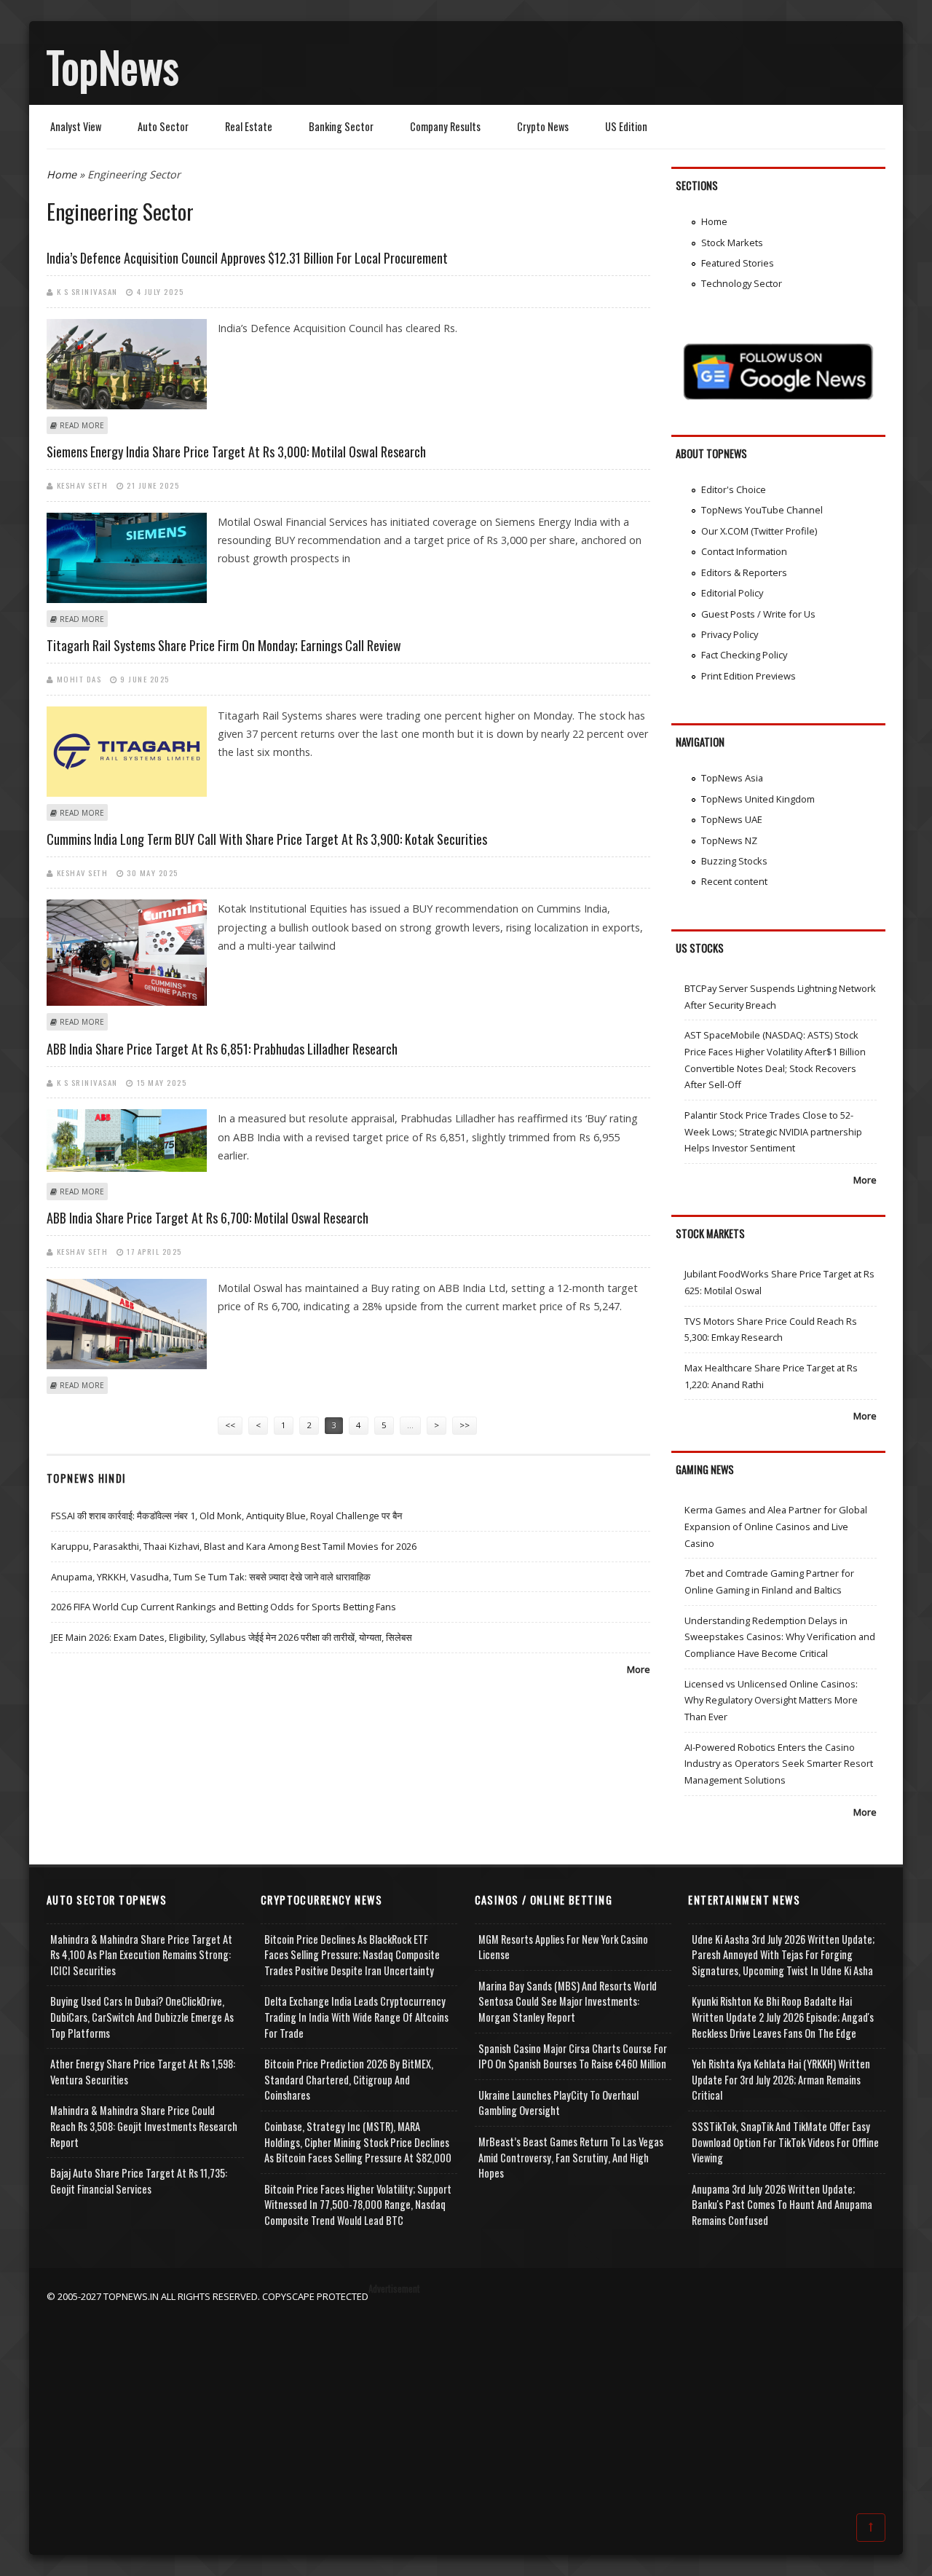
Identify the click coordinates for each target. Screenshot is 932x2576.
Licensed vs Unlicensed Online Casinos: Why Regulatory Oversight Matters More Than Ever (771, 1700)
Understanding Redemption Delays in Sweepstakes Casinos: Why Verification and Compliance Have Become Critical (780, 1637)
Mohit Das (79, 679)
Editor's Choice (734, 489)
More (639, 1669)
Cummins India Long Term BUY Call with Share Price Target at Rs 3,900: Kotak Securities (267, 839)
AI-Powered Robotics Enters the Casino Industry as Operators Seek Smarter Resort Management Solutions (779, 1764)
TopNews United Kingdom (758, 799)
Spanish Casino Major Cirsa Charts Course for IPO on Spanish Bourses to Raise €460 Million (573, 2056)
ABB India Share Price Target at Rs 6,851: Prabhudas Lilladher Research (222, 1049)
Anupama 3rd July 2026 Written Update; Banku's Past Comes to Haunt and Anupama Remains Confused (782, 2205)
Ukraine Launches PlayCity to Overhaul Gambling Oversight (558, 2103)
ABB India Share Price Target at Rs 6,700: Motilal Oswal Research (208, 1218)
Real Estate (249, 126)
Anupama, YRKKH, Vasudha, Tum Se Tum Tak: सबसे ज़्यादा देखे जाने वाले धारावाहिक (211, 1577)
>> (465, 1425)
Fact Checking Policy (744, 655)
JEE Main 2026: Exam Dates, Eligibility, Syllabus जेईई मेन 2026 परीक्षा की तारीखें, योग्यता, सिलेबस (232, 1637)
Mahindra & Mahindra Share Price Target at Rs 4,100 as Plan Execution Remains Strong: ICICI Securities (141, 1955)
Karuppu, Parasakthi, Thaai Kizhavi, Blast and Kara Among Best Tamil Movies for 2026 (234, 1546)
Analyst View (76, 126)
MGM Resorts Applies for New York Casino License (563, 1947)
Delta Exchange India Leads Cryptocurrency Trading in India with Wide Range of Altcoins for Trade (356, 2017)
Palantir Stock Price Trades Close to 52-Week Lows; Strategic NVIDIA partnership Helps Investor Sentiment (773, 1131)
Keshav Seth (83, 485)
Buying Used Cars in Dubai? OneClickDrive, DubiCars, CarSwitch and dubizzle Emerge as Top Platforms (142, 2017)
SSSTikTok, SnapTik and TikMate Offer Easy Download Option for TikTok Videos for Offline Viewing (785, 2142)
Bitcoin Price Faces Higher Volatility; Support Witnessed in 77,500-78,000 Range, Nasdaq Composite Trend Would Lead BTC (358, 2205)
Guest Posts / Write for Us (758, 614)
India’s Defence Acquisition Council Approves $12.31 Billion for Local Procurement (247, 258)
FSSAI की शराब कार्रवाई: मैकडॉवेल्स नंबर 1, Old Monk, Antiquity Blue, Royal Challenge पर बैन (226, 1516)
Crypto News (543, 126)
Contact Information (744, 551)
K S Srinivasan (87, 291)
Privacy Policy (730, 634)
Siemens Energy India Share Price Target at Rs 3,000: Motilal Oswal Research (236, 452)
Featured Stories (738, 263)
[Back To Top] (871, 2526)
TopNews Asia (732, 778)
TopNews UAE (732, 819)
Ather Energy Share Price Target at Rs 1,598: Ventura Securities (143, 2072)
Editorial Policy (732, 593)
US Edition (626, 126)
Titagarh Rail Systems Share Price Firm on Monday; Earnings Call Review (224, 645)
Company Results (445, 126)
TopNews (113, 66)
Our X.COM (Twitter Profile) (759, 531)
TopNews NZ (729, 840)
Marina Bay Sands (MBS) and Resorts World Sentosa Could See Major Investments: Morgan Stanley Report (568, 2001)
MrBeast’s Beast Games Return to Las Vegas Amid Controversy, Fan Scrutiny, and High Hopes (571, 2157)
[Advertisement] (466, 2406)
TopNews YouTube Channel (762, 510)
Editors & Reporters (744, 572)
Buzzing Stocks (734, 861)
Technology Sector (742, 283)
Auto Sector (163, 126)
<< (230, 1425)
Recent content (734, 881)
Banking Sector (341, 126)
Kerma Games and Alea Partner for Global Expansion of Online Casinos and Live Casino (776, 1526)
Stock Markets (732, 243)
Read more (82, 425)
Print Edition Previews (749, 676)
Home (62, 174)
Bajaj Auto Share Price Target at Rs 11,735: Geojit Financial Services (139, 2181)
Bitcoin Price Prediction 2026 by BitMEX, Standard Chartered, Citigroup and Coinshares (349, 2079)
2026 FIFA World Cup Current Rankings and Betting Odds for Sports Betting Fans (224, 1607)
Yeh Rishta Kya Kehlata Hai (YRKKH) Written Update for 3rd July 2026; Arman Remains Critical (781, 2079)
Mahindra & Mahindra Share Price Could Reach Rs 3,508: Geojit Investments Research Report (144, 2126)
